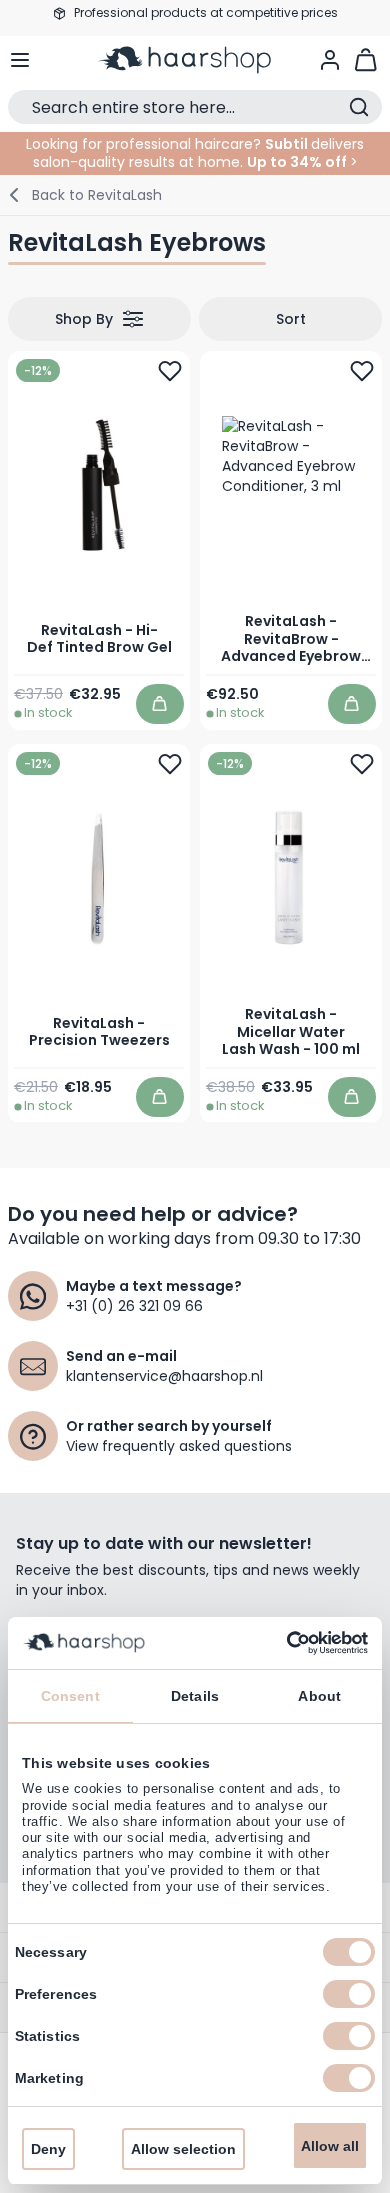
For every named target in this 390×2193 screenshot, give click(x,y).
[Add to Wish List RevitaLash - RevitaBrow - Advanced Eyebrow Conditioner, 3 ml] (362, 371)
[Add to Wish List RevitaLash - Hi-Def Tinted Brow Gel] (170, 371)
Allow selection (183, 2149)
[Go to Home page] (195, 60)
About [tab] (319, 1696)
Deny (48, 2149)
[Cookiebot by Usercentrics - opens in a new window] (281, 1643)
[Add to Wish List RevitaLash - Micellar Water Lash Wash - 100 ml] (362, 763)
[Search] (359, 107)
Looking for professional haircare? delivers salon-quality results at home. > (195, 153)
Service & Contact (195, 28)
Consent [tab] (70, 1696)
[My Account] (330, 60)
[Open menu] (20, 60)
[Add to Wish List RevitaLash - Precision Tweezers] (170, 763)
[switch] (349, 1994)
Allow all (330, 2146)
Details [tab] (195, 1696)
